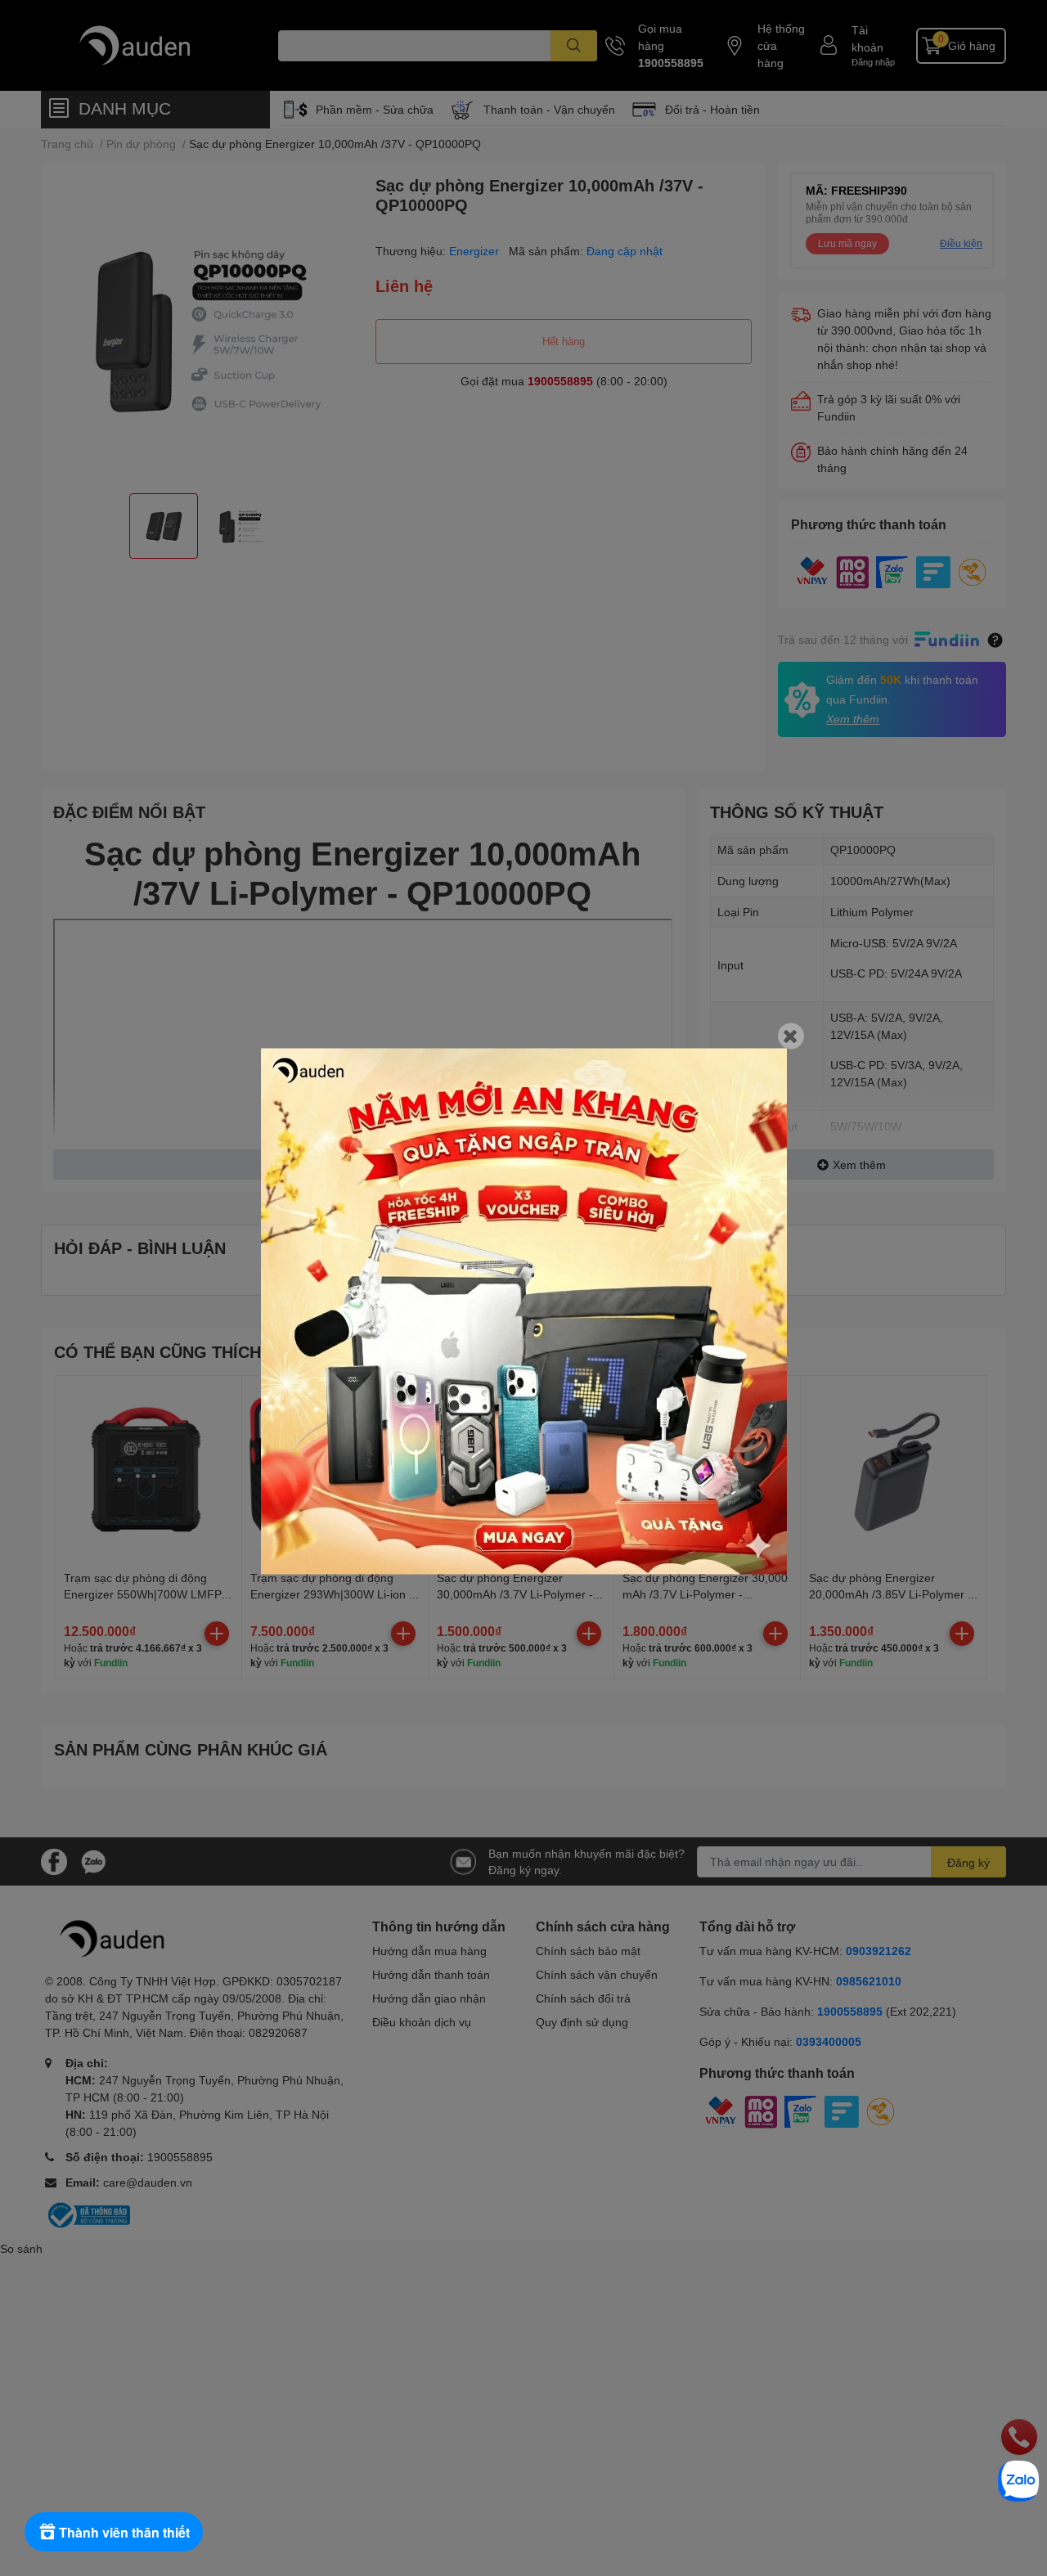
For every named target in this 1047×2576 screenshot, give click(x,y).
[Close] (791, 1036)
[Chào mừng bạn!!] (524, 1311)
